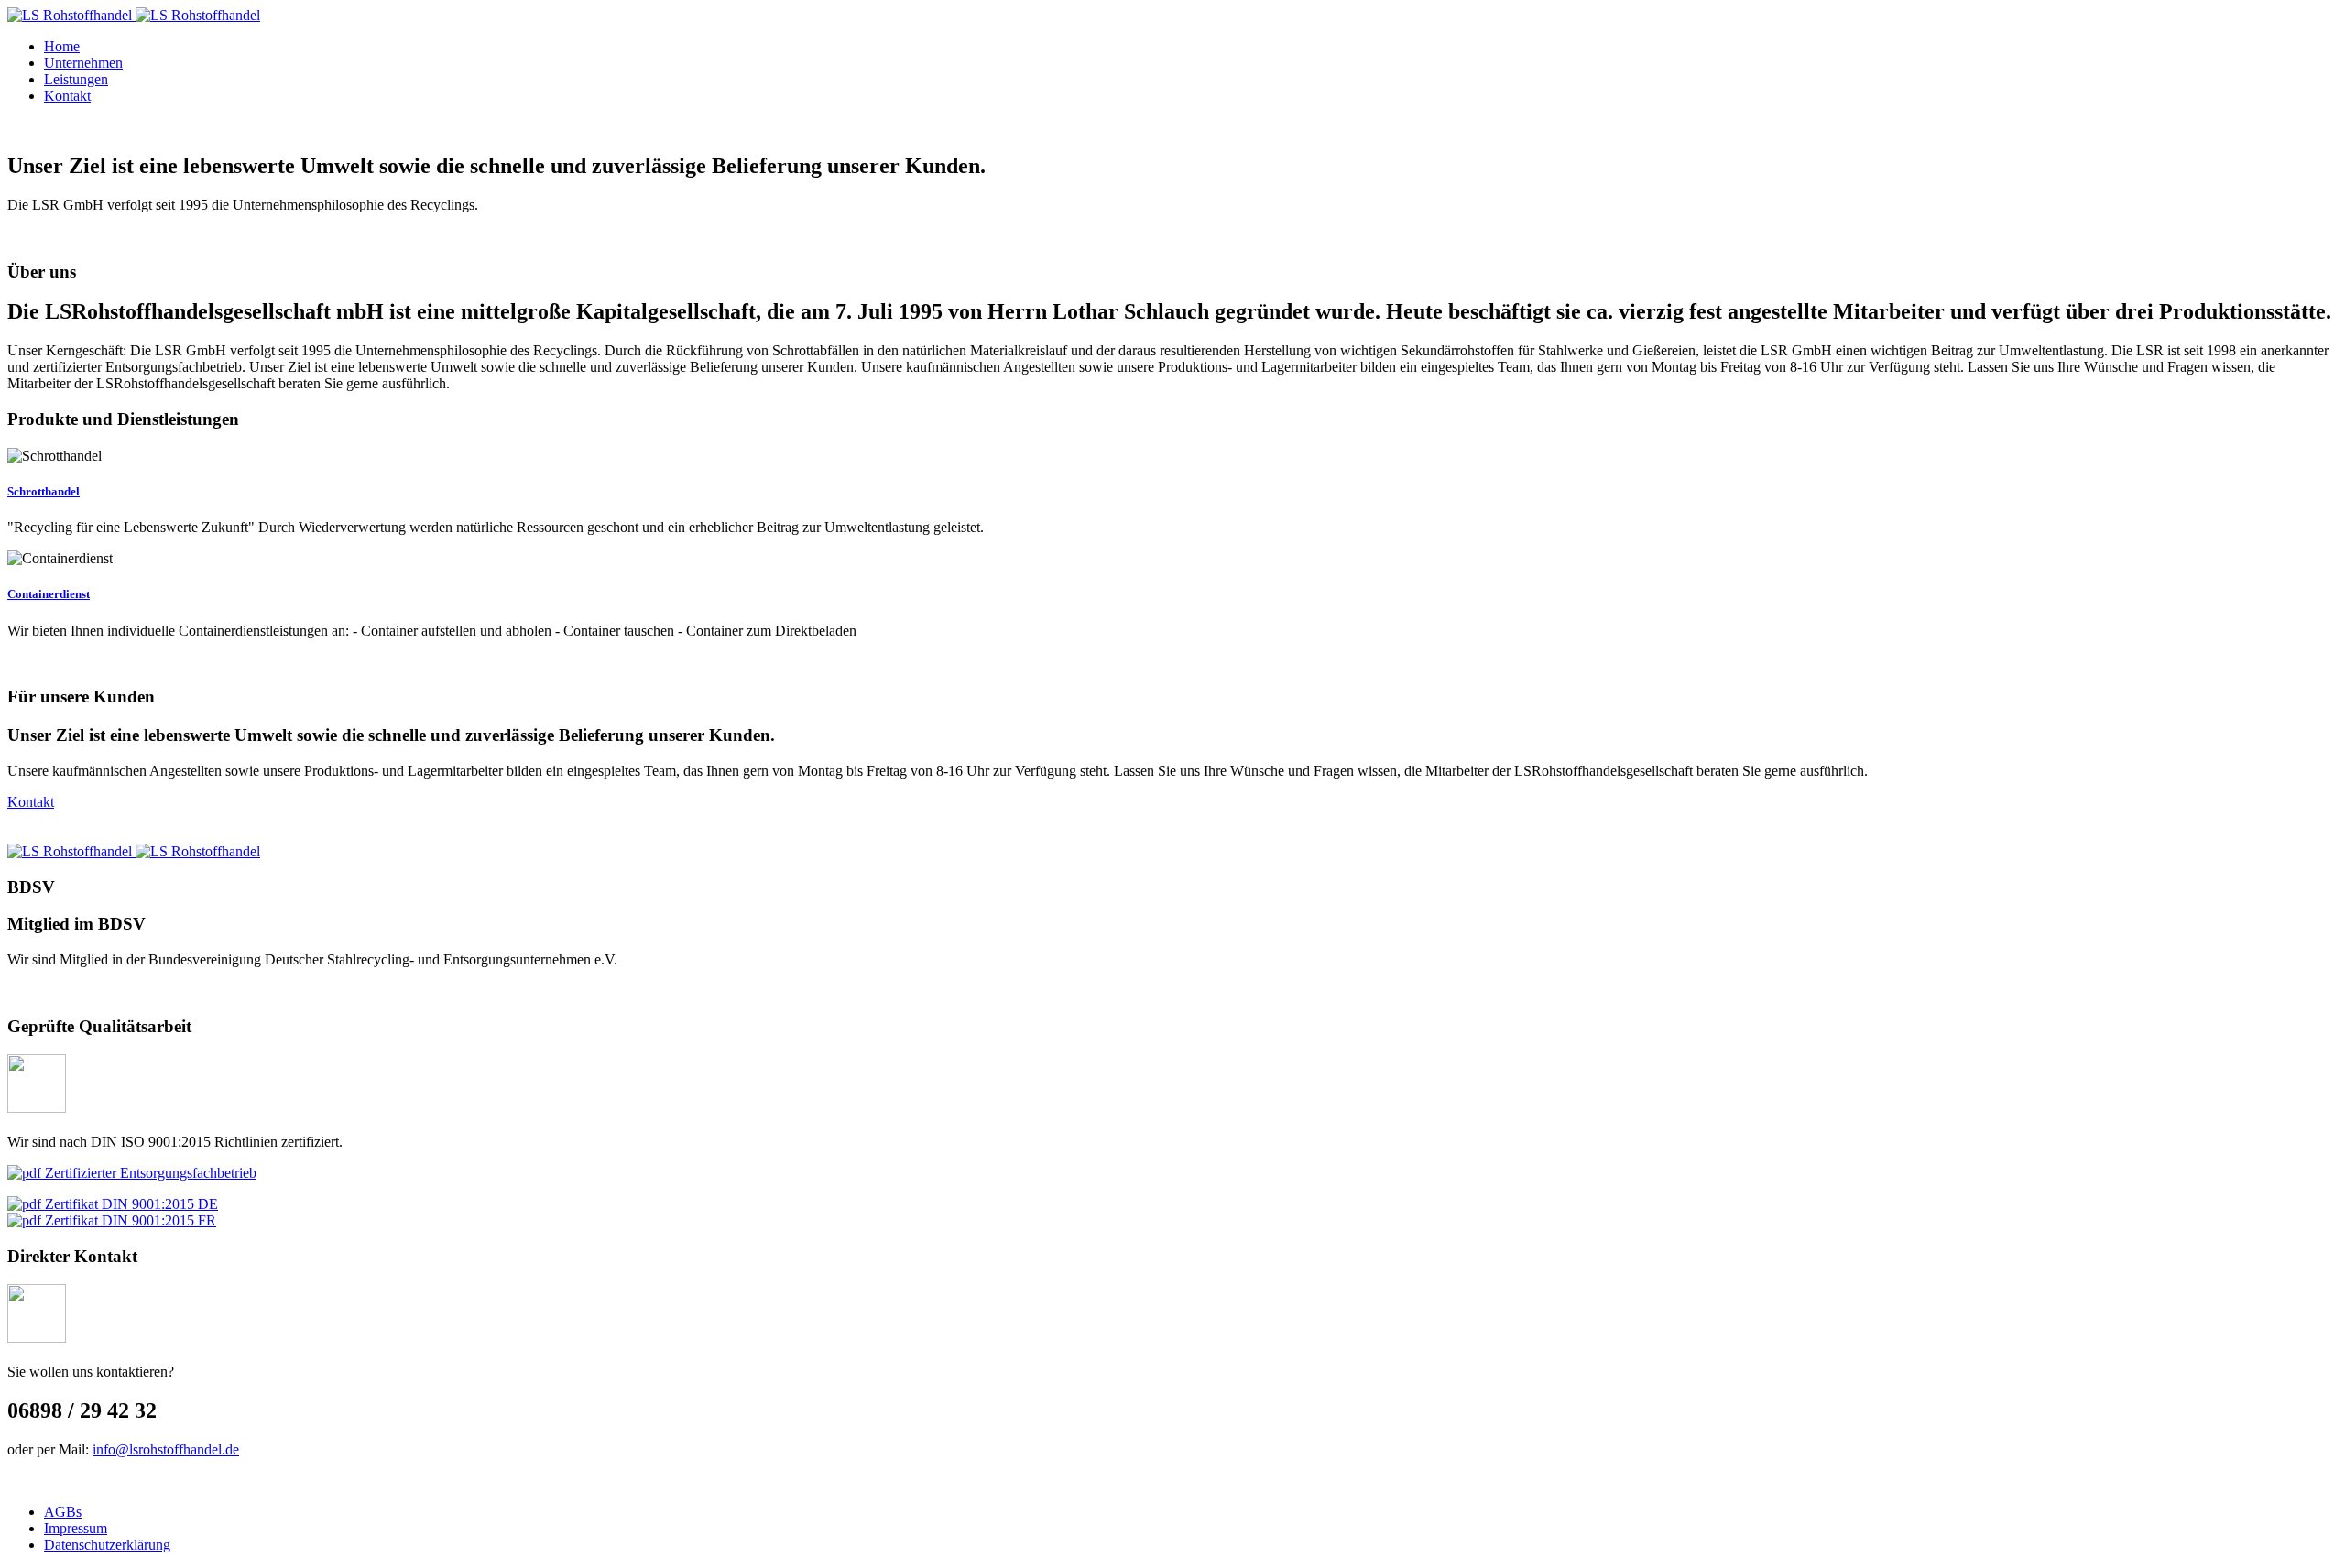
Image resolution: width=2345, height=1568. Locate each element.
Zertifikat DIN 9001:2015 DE (130, 1204)
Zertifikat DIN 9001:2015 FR (129, 1220)
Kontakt (31, 802)
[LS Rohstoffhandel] (134, 15)
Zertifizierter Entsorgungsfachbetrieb (149, 1173)
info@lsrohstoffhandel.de (166, 1449)
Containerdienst (49, 594)
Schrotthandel (44, 491)
